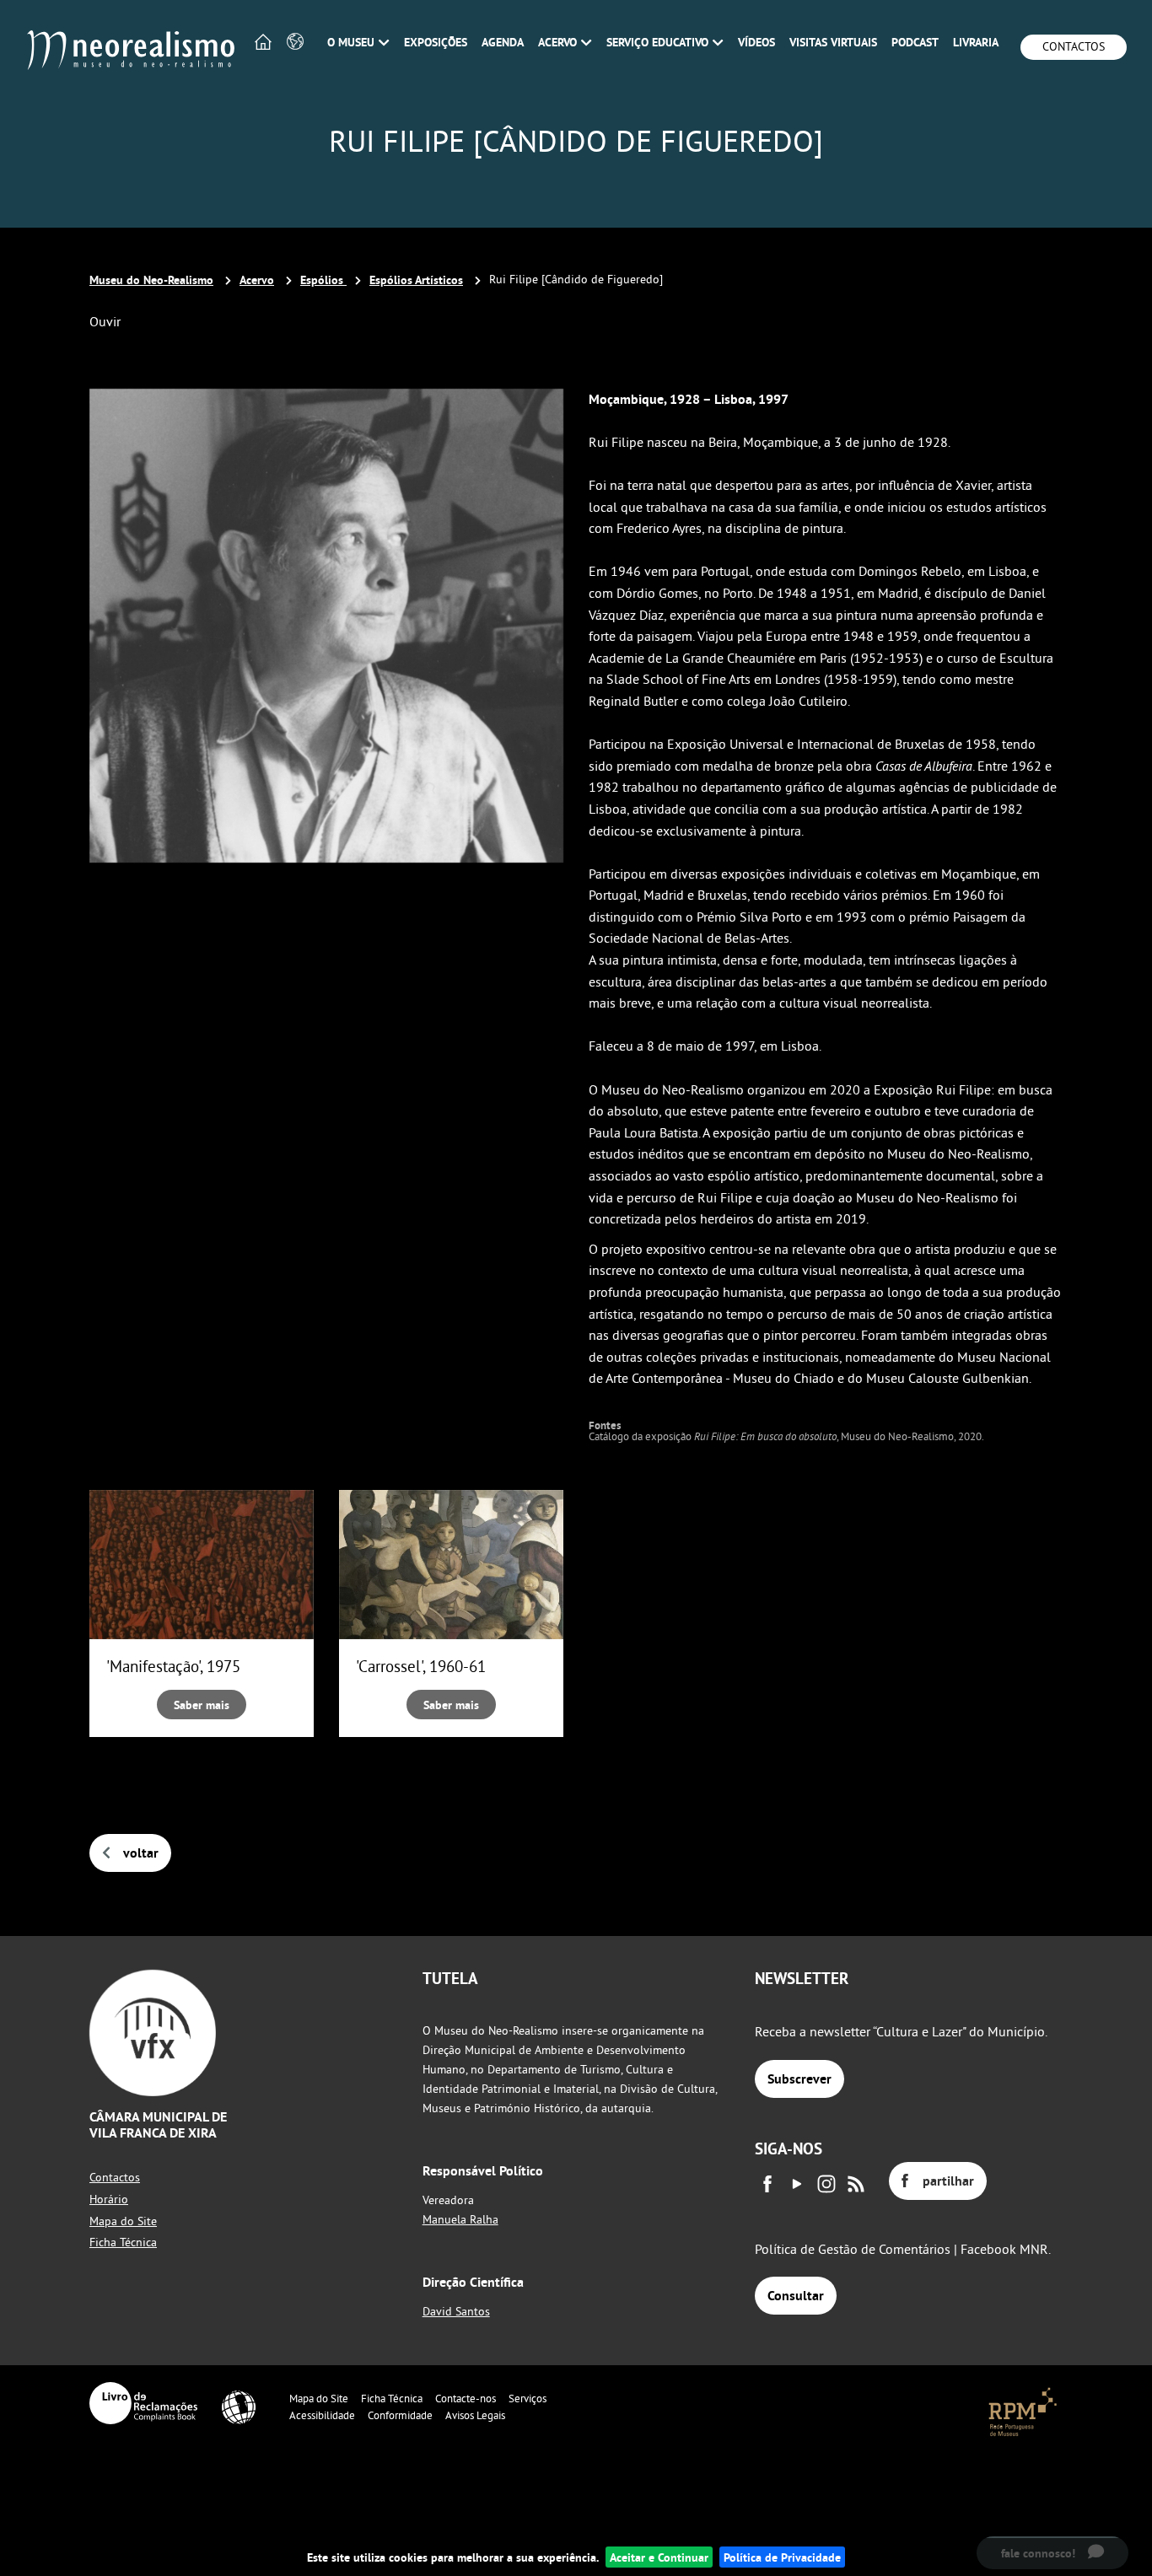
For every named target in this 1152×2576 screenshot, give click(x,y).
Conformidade (400, 2415)
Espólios (323, 280)
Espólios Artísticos (416, 280)
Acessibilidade (322, 2415)
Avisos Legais (475, 2415)
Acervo (257, 280)
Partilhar (948, 2181)
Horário (109, 2199)
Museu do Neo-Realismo (151, 280)
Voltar (141, 1853)
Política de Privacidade (782, 2557)
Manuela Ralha (460, 2219)
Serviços (528, 2398)
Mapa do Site (123, 2221)
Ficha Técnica (123, 2242)
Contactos (1074, 46)
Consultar (796, 2296)
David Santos (456, 2311)
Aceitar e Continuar (659, 2557)
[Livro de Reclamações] (143, 2403)
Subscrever (799, 2079)
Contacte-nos (466, 2398)
